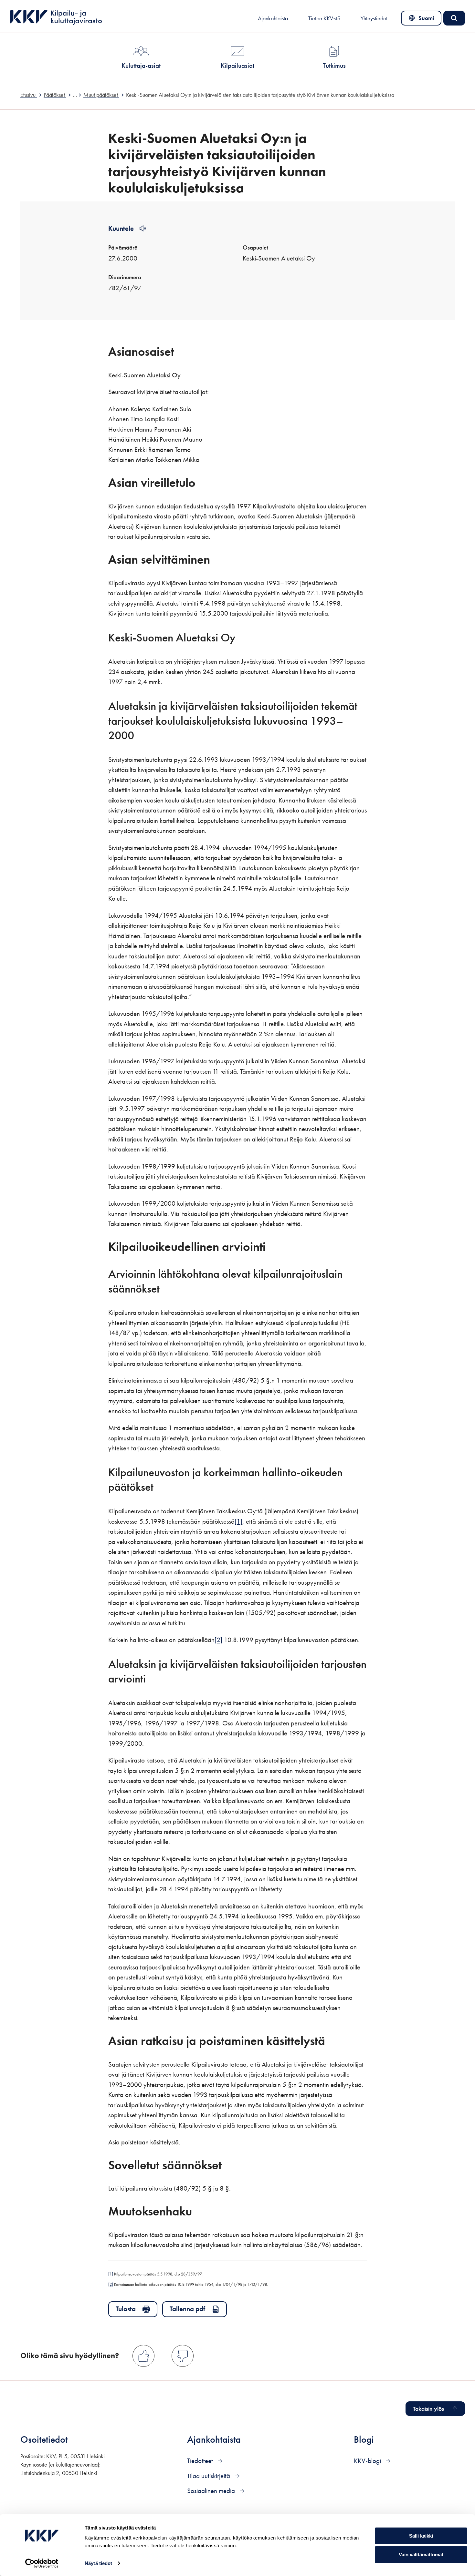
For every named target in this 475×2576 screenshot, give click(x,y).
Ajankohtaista (273, 18)
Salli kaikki (421, 2535)
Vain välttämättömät (421, 2555)
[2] (218, 1640)
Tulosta (126, 2309)
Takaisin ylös (428, 2409)
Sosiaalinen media (212, 2491)
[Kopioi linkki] (183, 351)
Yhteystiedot (374, 18)
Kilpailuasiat (238, 65)
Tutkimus (334, 65)
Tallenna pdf (187, 2309)
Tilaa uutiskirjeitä (209, 2476)
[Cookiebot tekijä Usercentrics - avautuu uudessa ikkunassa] (42, 2563)
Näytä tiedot (98, 2563)
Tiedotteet (201, 2461)
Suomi (422, 20)
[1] (238, 1521)
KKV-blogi (368, 2461)
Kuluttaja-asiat (141, 65)
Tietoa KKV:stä (324, 18)
